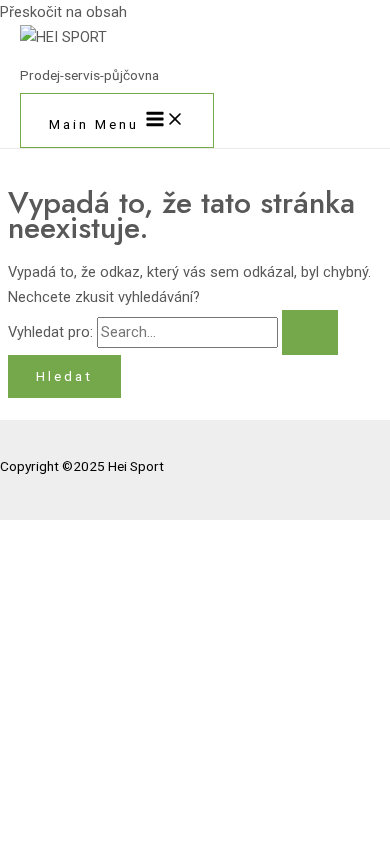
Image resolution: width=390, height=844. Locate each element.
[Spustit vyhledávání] (310, 332)
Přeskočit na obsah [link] (63, 12)
